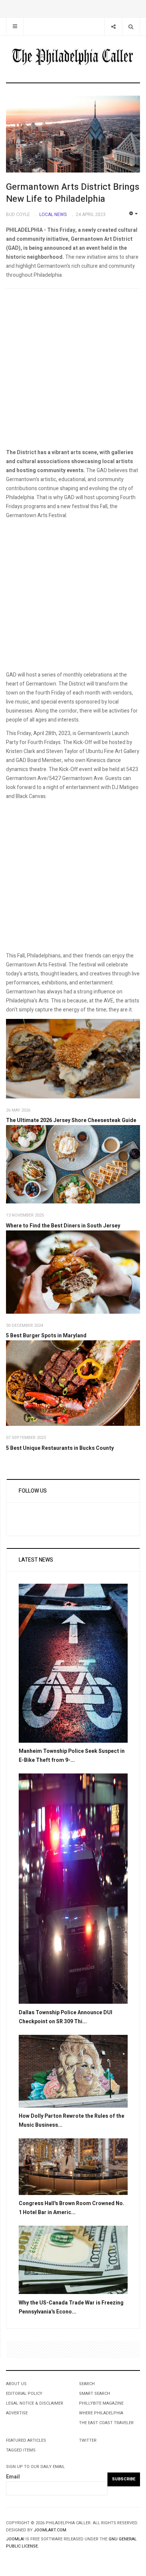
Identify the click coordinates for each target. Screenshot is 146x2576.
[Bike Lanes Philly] (73, 1663)
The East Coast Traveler (106, 2423)
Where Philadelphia (101, 2413)
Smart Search (95, 2394)
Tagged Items (21, 2450)
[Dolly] (73, 2071)
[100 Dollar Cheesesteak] (73, 1059)
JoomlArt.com (50, 2530)
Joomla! (15, 2539)
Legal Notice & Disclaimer (35, 2403)
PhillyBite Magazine (101, 2403)
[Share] (113, 26)
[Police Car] (73, 1888)
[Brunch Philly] (73, 1164)
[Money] (73, 2260)
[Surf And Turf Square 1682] (73, 1383)
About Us (16, 2384)
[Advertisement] (73, 371)
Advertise (17, 2413)
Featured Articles (26, 2440)
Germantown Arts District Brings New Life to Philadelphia (73, 193)
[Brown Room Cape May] (73, 2166)
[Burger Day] (73, 1272)
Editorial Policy (24, 2394)
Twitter (88, 2440)
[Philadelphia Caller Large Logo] (73, 57)
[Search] (131, 26)
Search (87, 2384)
